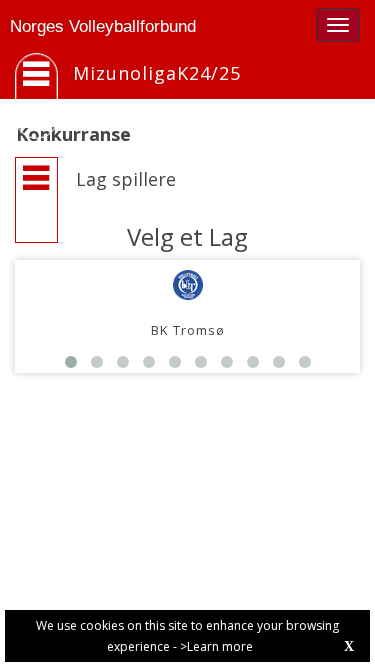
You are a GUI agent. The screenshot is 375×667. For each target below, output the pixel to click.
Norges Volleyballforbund (103, 26)
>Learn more (216, 646)
